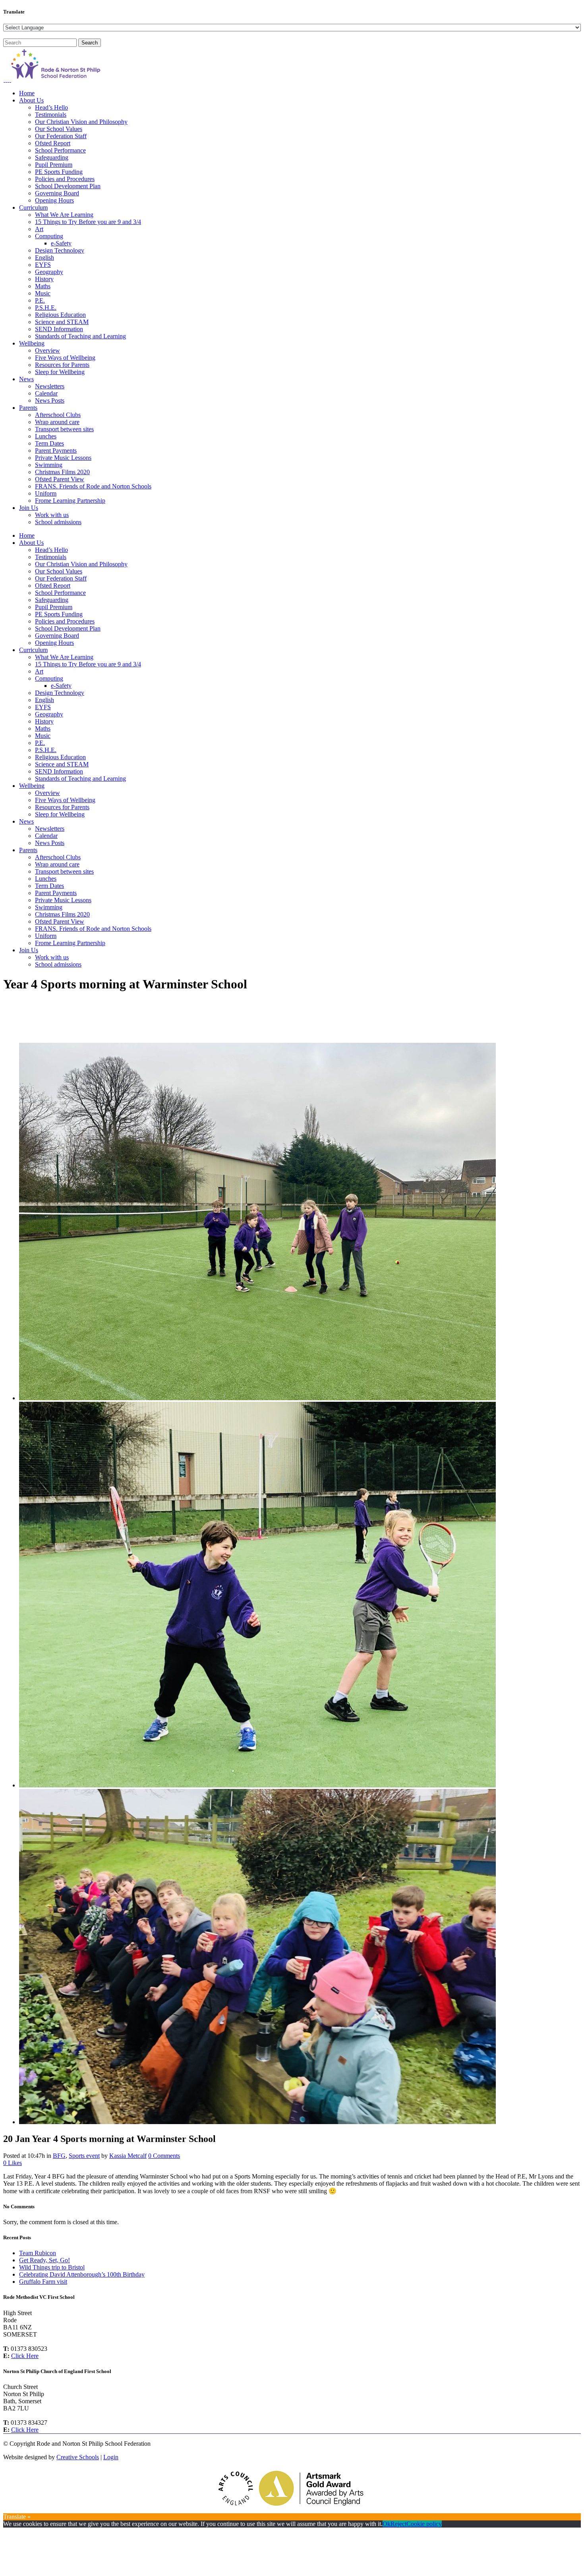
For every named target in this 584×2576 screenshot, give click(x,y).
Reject (398, 2524)
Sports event (84, 2156)
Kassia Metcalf (128, 2156)
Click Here (25, 2356)
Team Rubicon (38, 2253)
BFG (59, 2156)
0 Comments (164, 2156)
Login (111, 2457)
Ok (387, 2524)
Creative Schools (78, 2457)
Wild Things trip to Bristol (52, 2267)
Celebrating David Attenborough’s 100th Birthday (82, 2274)
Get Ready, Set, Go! (44, 2260)
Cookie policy (424, 2524)
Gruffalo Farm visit (43, 2282)
